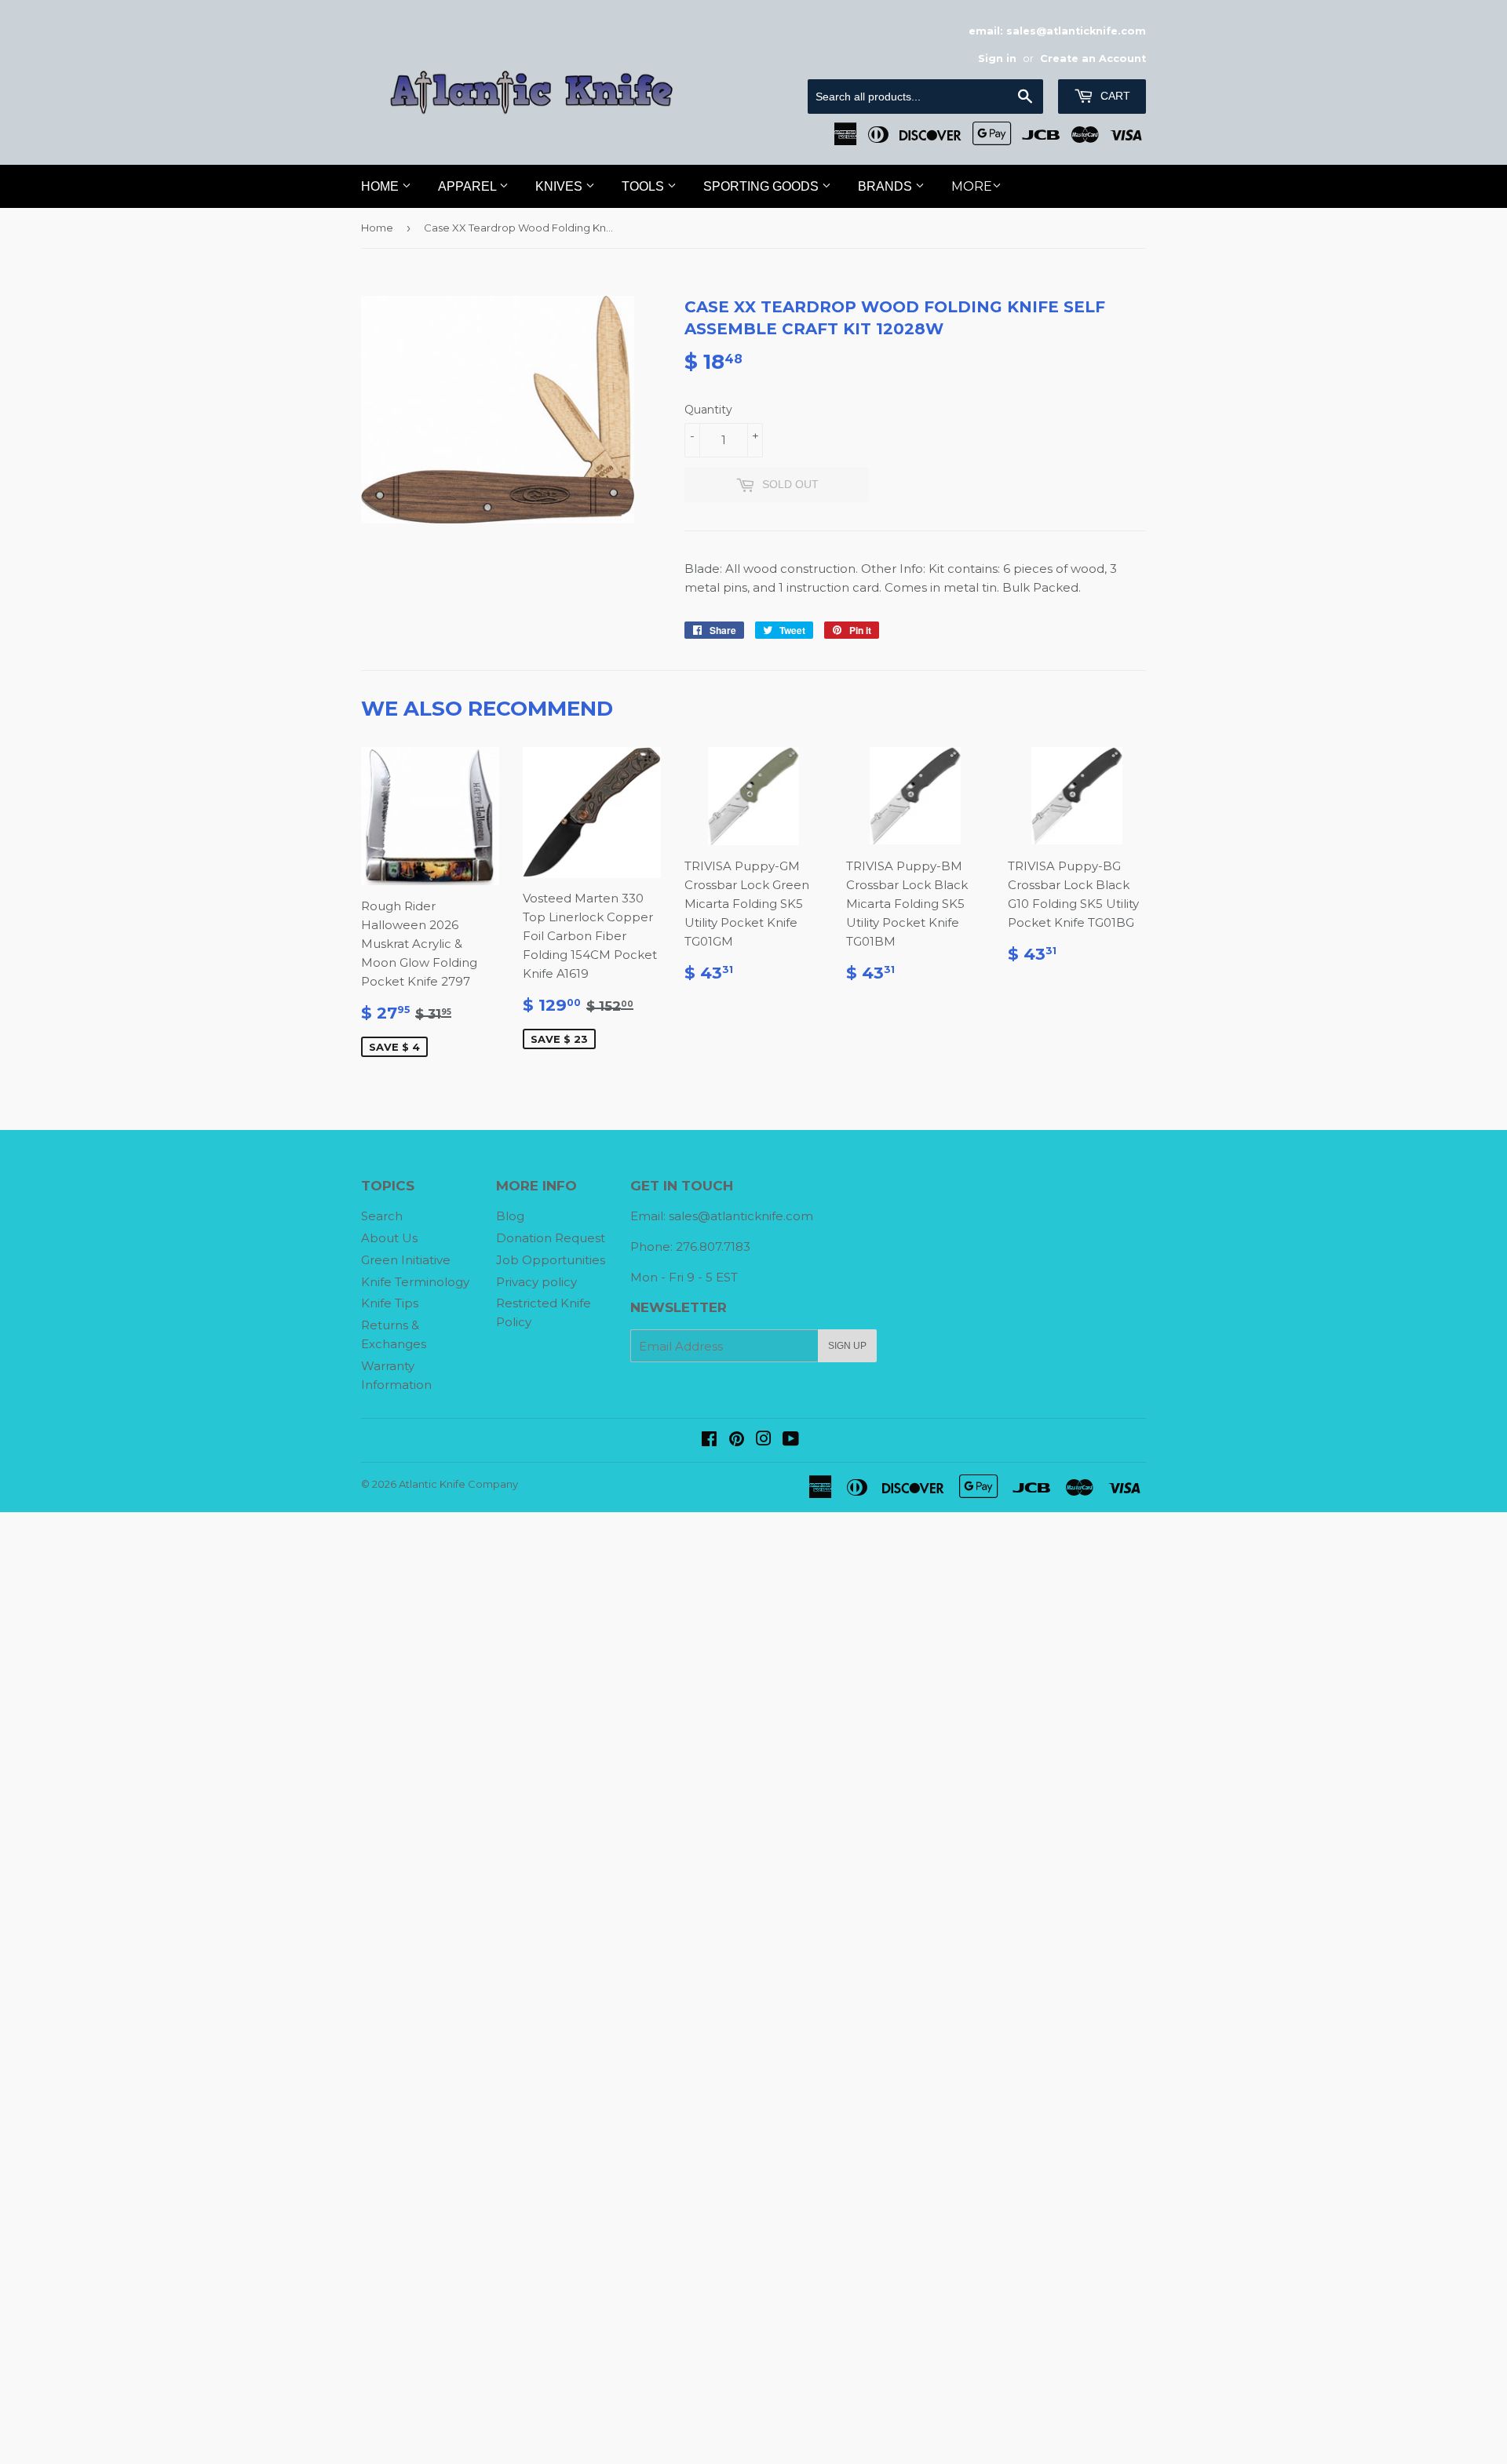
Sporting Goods (763, 186)
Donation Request (551, 1238)
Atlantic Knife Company (458, 1484)
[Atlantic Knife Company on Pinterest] (737, 1440)
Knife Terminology (415, 1282)
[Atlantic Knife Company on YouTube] (791, 1440)
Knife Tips (390, 1303)
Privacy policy (536, 1282)
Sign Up (847, 1346)
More (972, 186)
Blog (510, 1216)
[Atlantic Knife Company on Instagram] (764, 1440)
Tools (644, 186)
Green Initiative (406, 1260)
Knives (560, 186)
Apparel (469, 186)
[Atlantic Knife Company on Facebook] (709, 1440)
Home (381, 186)
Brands (887, 186)
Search (382, 1216)
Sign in (997, 58)
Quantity (708, 410)
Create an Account (1093, 58)
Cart (1114, 96)
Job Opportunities (551, 1260)
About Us (389, 1238)
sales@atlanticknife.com (741, 1216)
